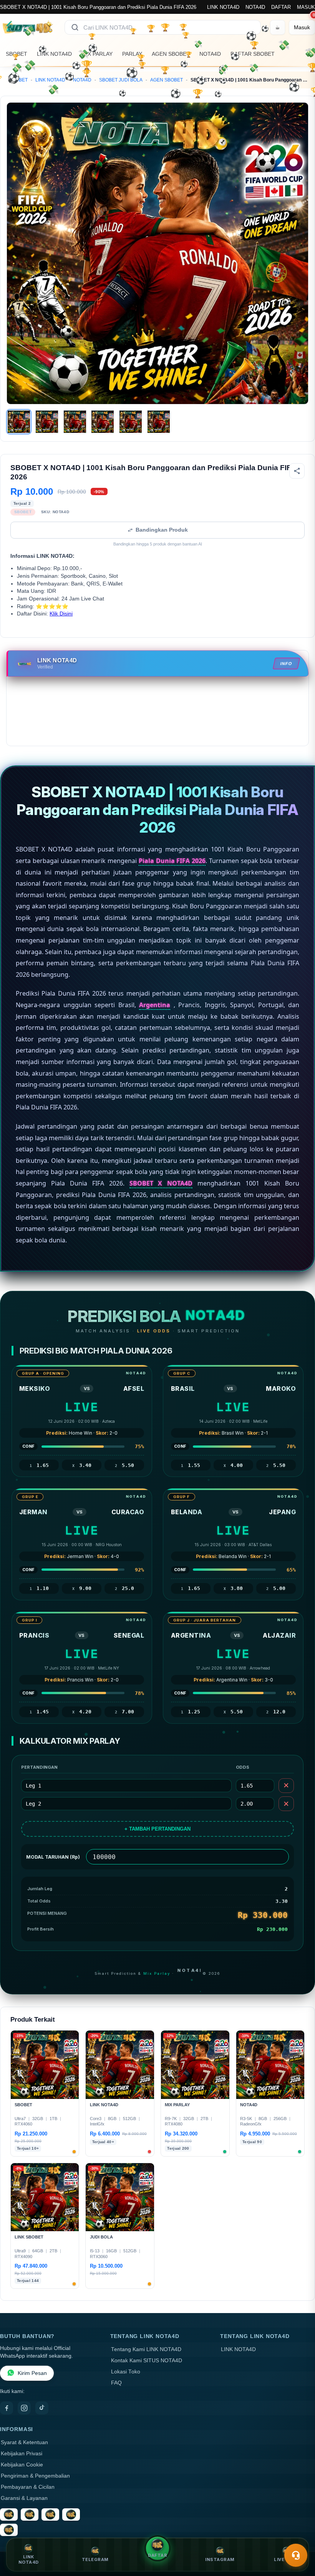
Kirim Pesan (32, 2373)
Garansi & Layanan (24, 2498)
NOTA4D (255, 7)
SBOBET (17, 54)
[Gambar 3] (75, 422)
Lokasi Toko (126, 2372)
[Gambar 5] (131, 422)
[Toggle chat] (296, 2555)
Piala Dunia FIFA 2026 (172, 861)
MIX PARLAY (97, 54)
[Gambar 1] (19, 422)
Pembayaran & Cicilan (28, 2487)
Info (287, 664)
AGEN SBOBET (171, 54)
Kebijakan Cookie (22, 2465)
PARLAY (132, 54)
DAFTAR (281, 7)
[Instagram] (24, 2408)
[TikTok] (42, 2408)
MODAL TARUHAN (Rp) (53, 1857)
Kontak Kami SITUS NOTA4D (147, 2361)
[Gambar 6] (159, 422)
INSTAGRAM (220, 2559)
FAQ (116, 2383)
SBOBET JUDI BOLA (121, 80)
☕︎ (278, 27)
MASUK (306, 7)
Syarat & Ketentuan (24, 2442)
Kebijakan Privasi (22, 2454)
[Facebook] (7, 2408)
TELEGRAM (95, 2559)
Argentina (155, 1005)
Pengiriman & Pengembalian (35, 2476)
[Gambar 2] (47, 422)
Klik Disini (61, 614)
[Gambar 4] (103, 422)
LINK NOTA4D (223, 7)
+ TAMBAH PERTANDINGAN (157, 1829)
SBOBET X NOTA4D (161, 1183)
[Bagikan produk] (297, 471)
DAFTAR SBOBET (253, 54)
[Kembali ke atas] (298, 2537)
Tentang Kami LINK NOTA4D (146, 2349)
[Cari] (75, 27)
